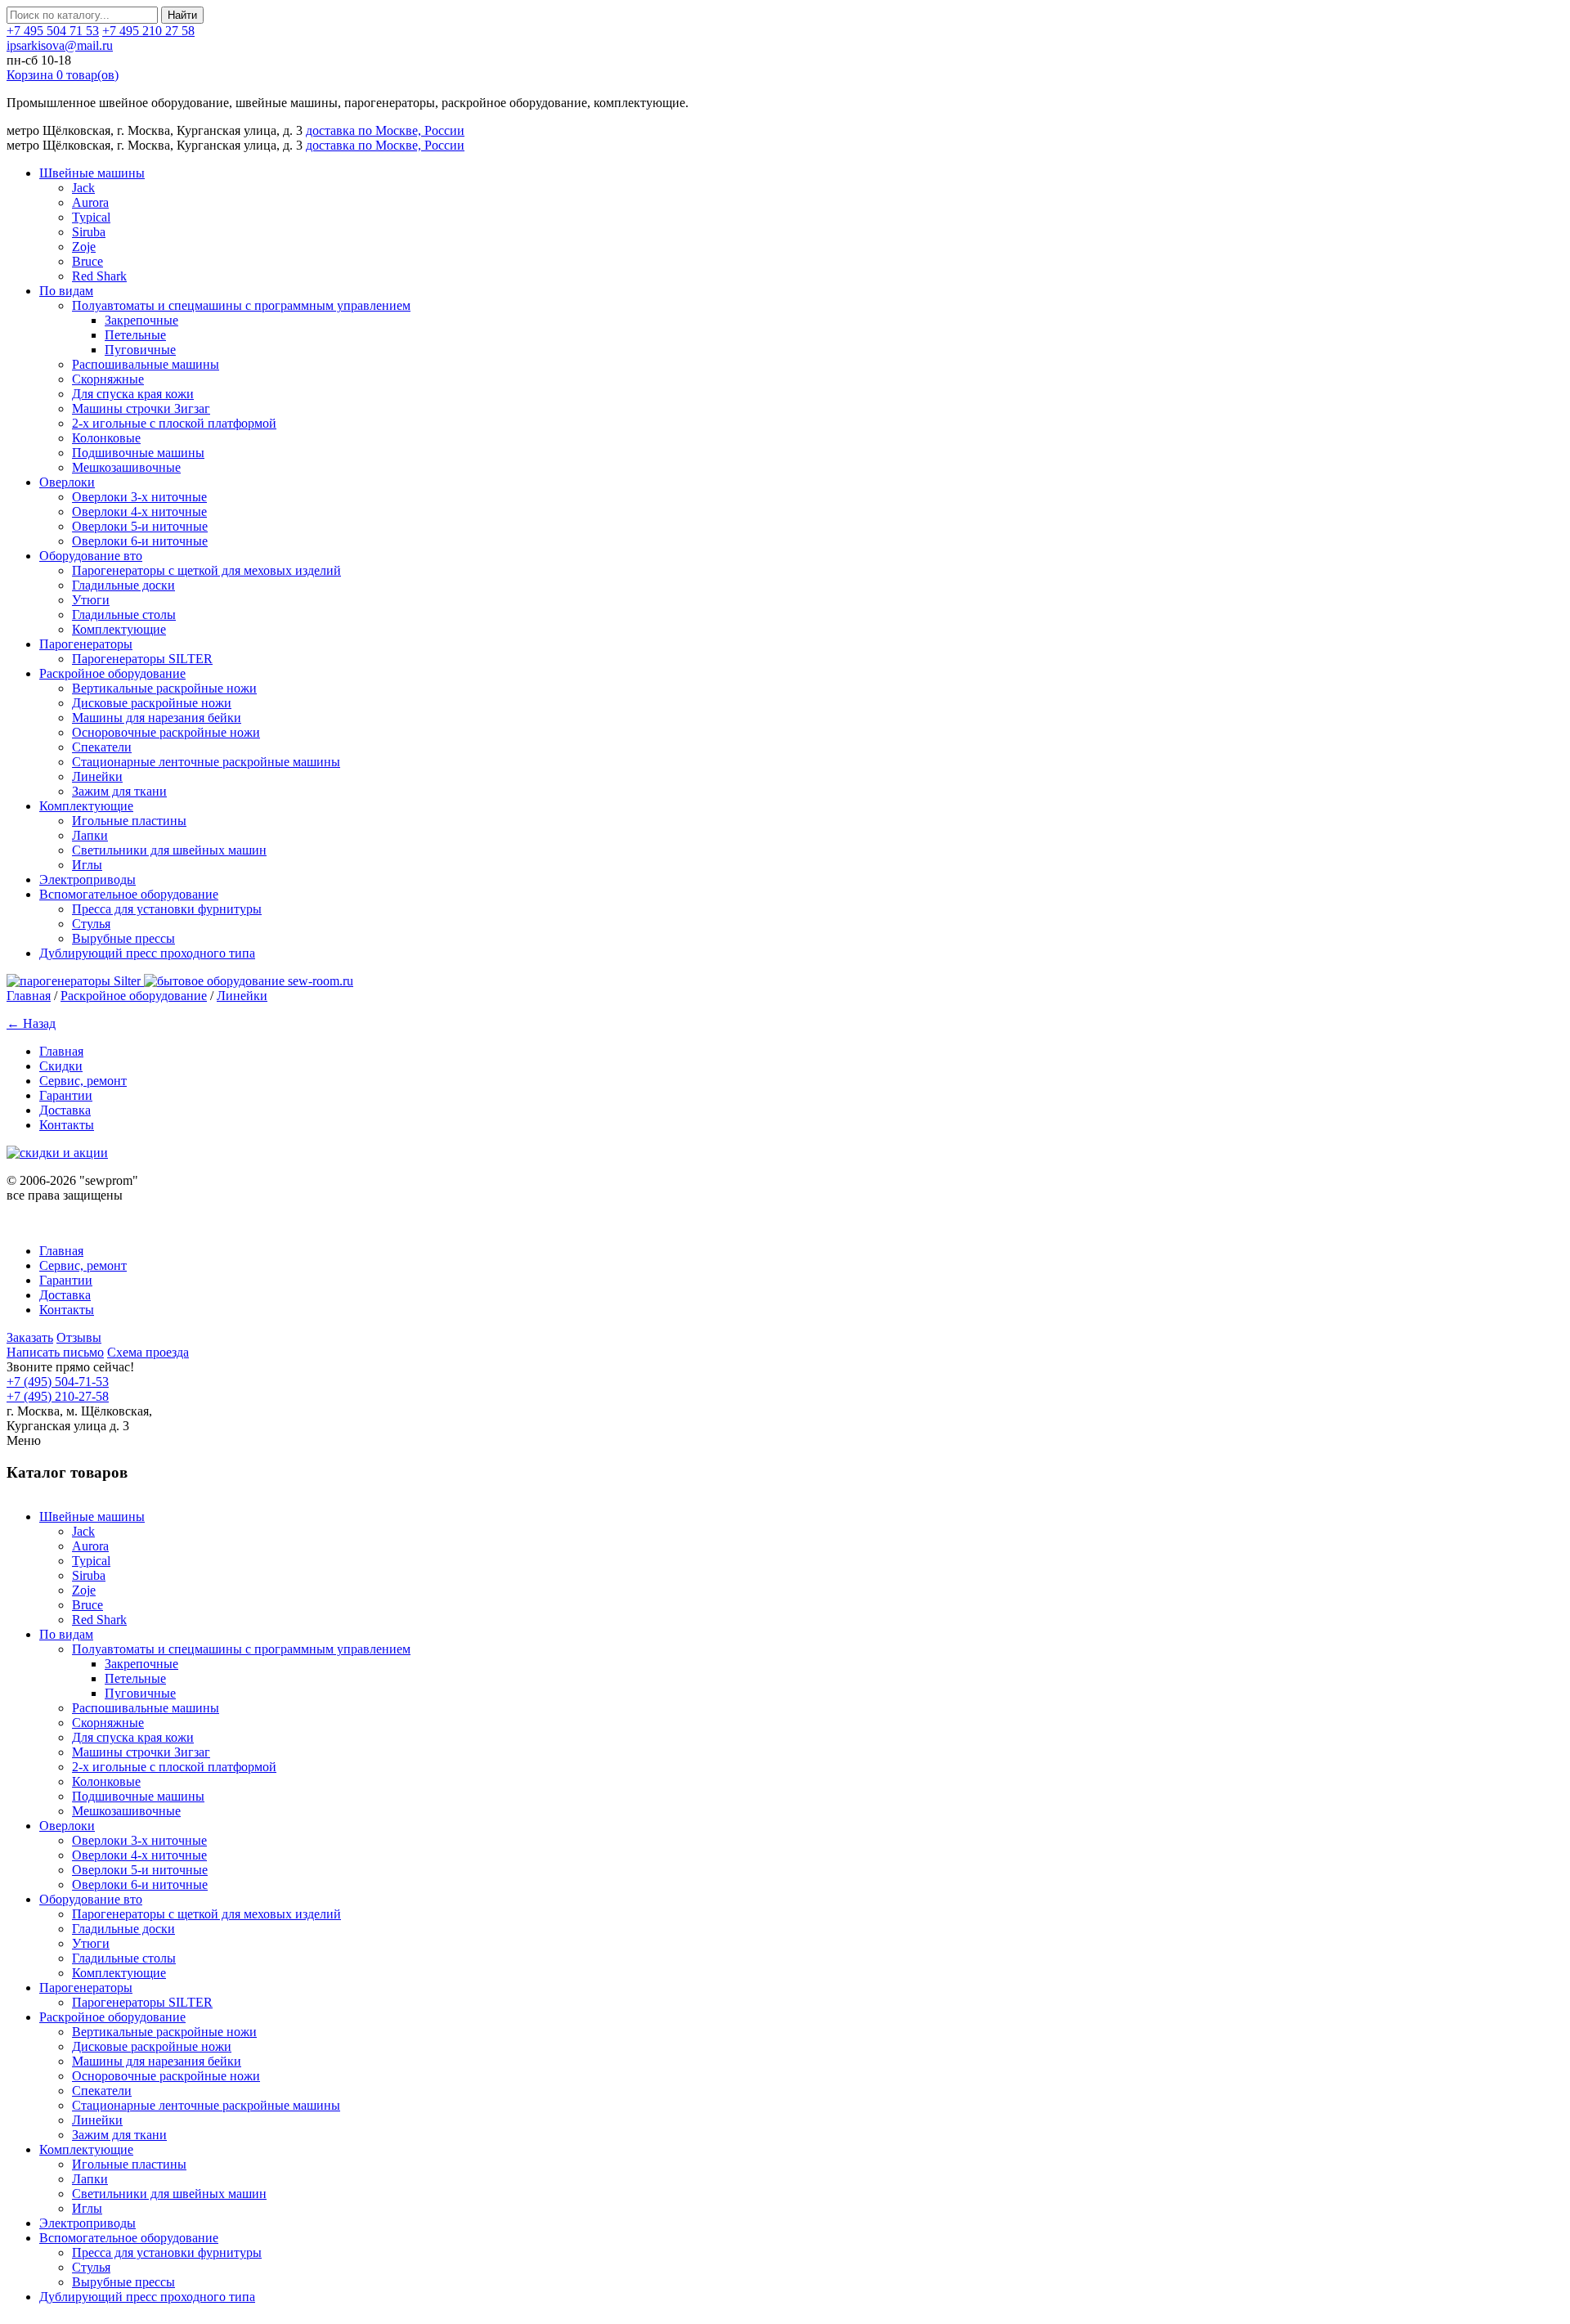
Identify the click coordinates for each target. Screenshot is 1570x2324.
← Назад (31, 1023)
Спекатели (102, 747)
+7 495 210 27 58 (148, 31)
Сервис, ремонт (83, 1081)
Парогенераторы (86, 644)
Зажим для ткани (119, 791)
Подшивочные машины (138, 453)
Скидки (61, 1066)
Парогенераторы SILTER (142, 659)
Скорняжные (108, 379)
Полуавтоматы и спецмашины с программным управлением (241, 305)
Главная (29, 996)
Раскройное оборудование (112, 673)
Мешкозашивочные (126, 467)
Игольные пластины (129, 821)
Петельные (135, 335)
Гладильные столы (124, 615)
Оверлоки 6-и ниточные (140, 541)
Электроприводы (87, 879)
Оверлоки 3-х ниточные (139, 497)
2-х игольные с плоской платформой (174, 423)
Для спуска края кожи (133, 394)
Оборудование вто (91, 556)
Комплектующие (119, 629)
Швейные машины (92, 173)
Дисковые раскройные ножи (152, 703)
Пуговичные (140, 350)
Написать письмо (55, 1352)
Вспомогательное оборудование (129, 894)
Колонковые (106, 438)
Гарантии (66, 1095)
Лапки (90, 835)
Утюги (91, 600)
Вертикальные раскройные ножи (164, 688)
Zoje (84, 247)
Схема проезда (148, 1352)
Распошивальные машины (146, 364)
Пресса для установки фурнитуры (167, 909)
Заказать (30, 1337)
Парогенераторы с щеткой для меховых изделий (206, 570)
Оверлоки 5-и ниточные (140, 526)
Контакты (67, 1125)
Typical (91, 217)
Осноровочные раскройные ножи (166, 732)
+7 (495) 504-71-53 (58, 1382)
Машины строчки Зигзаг (141, 408)
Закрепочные (141, 320)
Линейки (97, 776)
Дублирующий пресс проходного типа (147, 953)
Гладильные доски (123, 585)
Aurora (90, 202)
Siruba (89, 232)
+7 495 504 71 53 (53, 31)
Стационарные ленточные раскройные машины (206, 762)
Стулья (91, 924)
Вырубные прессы (123, 938)
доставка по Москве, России (385, 130)
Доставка (65, 1110)
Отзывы (79, 1337)
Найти (182, 15)
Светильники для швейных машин (169, 850)
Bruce (87, 261)
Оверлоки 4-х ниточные (139, 511)
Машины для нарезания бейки (157, 718)
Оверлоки (67, 482)
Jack (83, 188)
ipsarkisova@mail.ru (60, 45)
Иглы (87, 865)
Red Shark (99, 276)
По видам (66, 291)
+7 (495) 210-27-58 (58, 1396)
